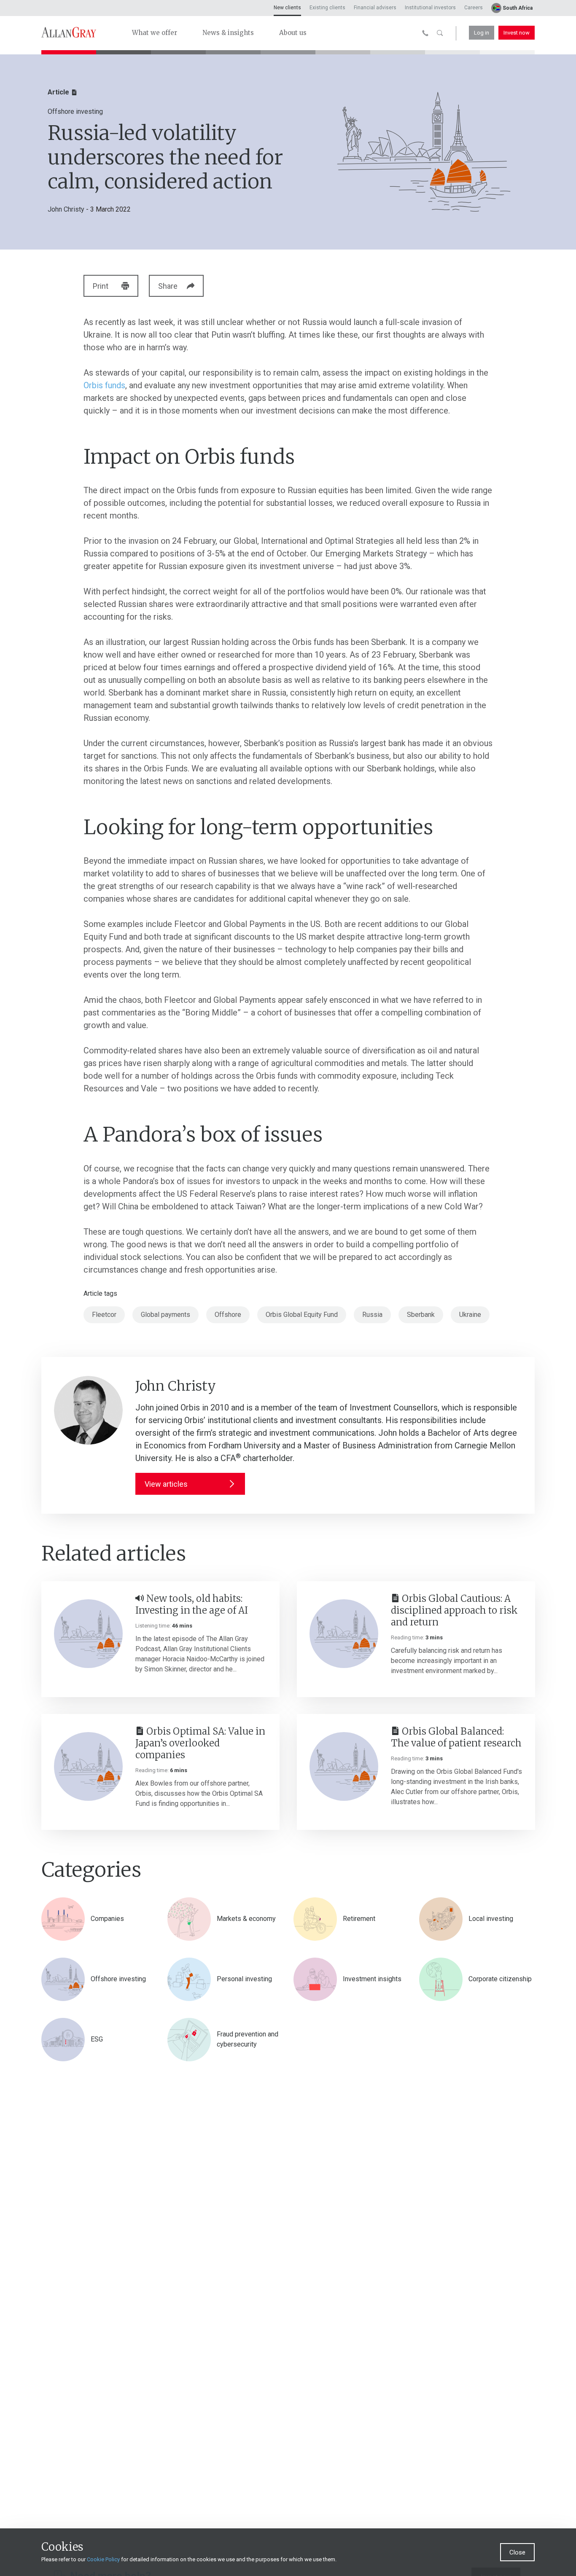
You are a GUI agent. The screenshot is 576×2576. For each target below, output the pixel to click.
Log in (482, 33)
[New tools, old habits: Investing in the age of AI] (88, 1634)
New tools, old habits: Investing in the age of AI (192, 1604)
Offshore (228, 1315)
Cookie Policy (103, 2559)
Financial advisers (375, 8)
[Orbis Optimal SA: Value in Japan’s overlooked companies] (88, 1766)
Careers (474, 8)
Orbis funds (104, 385)
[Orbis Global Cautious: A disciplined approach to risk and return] (344, 1634)
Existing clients (327, 8)
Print (101, 286)
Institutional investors (430, 8)
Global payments (166, 1315)
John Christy (66, 209)
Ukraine (470, 1315)
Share (168, 286)
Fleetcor (104, 1315)
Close (517, 2552)
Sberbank (421, 1315)
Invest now (517, 33)
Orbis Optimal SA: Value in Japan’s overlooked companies (200, 1743)
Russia (372, 1315)
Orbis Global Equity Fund (302, 1315)
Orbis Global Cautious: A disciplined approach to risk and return (454, 1610)
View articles (166, 1484)
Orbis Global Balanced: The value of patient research (456, 1737)
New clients (287, 8)
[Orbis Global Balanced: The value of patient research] (344, 1766)
